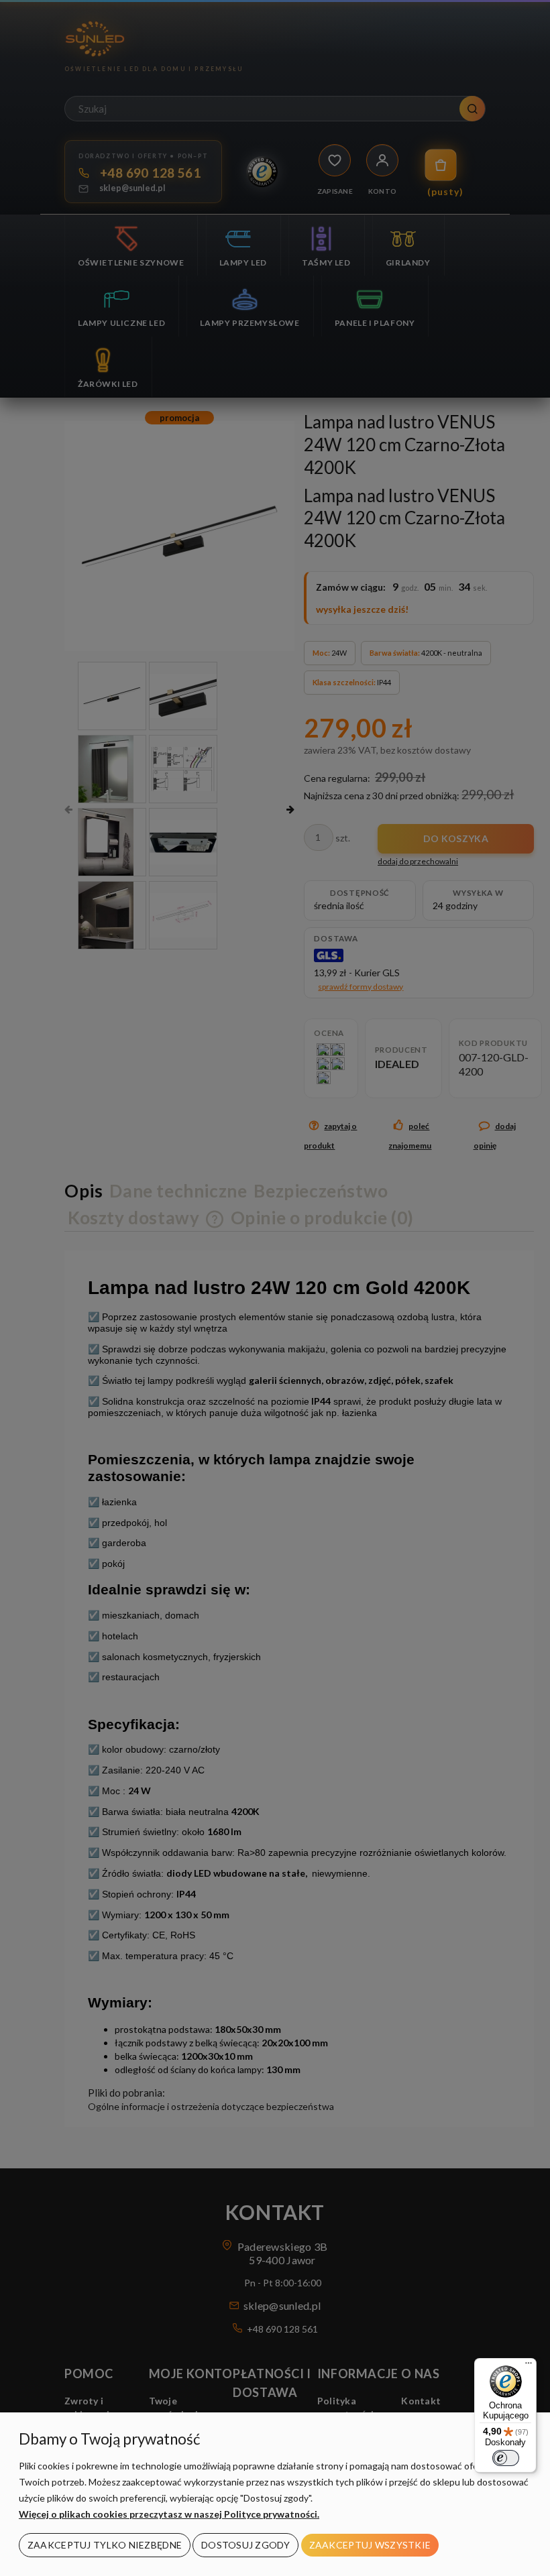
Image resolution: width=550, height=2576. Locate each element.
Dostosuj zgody (245, 2545)
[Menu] (529, 2366)
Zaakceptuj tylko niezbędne (105, 2545)
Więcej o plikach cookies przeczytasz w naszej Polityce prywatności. (169, 2514)
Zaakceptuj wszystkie (370, 2545)
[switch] (506, 2458)
